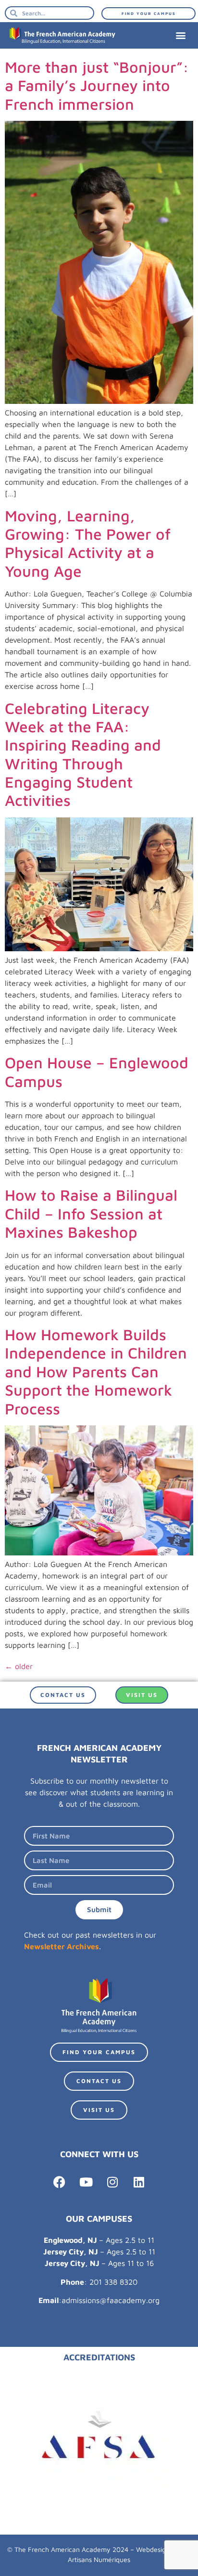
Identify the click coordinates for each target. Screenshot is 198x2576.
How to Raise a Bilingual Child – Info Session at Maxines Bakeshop (91, 1213)
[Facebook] (60, 2182)
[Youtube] (86, 2182)
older (19, 1666)
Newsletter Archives (62, 1946)
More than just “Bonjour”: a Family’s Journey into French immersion (97, 85)
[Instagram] (112, 2182)
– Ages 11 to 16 (99, 2263)
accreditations (99, 2357)
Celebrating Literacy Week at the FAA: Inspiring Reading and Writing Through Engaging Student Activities (83, 754)
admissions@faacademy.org (111, 2300)
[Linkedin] (139, 2182)
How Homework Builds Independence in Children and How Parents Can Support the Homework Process (96, 1372)
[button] (180, 35)
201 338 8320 (113, 2282)
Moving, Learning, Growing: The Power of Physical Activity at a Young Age (88, 543)
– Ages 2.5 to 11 (99, 2240)
